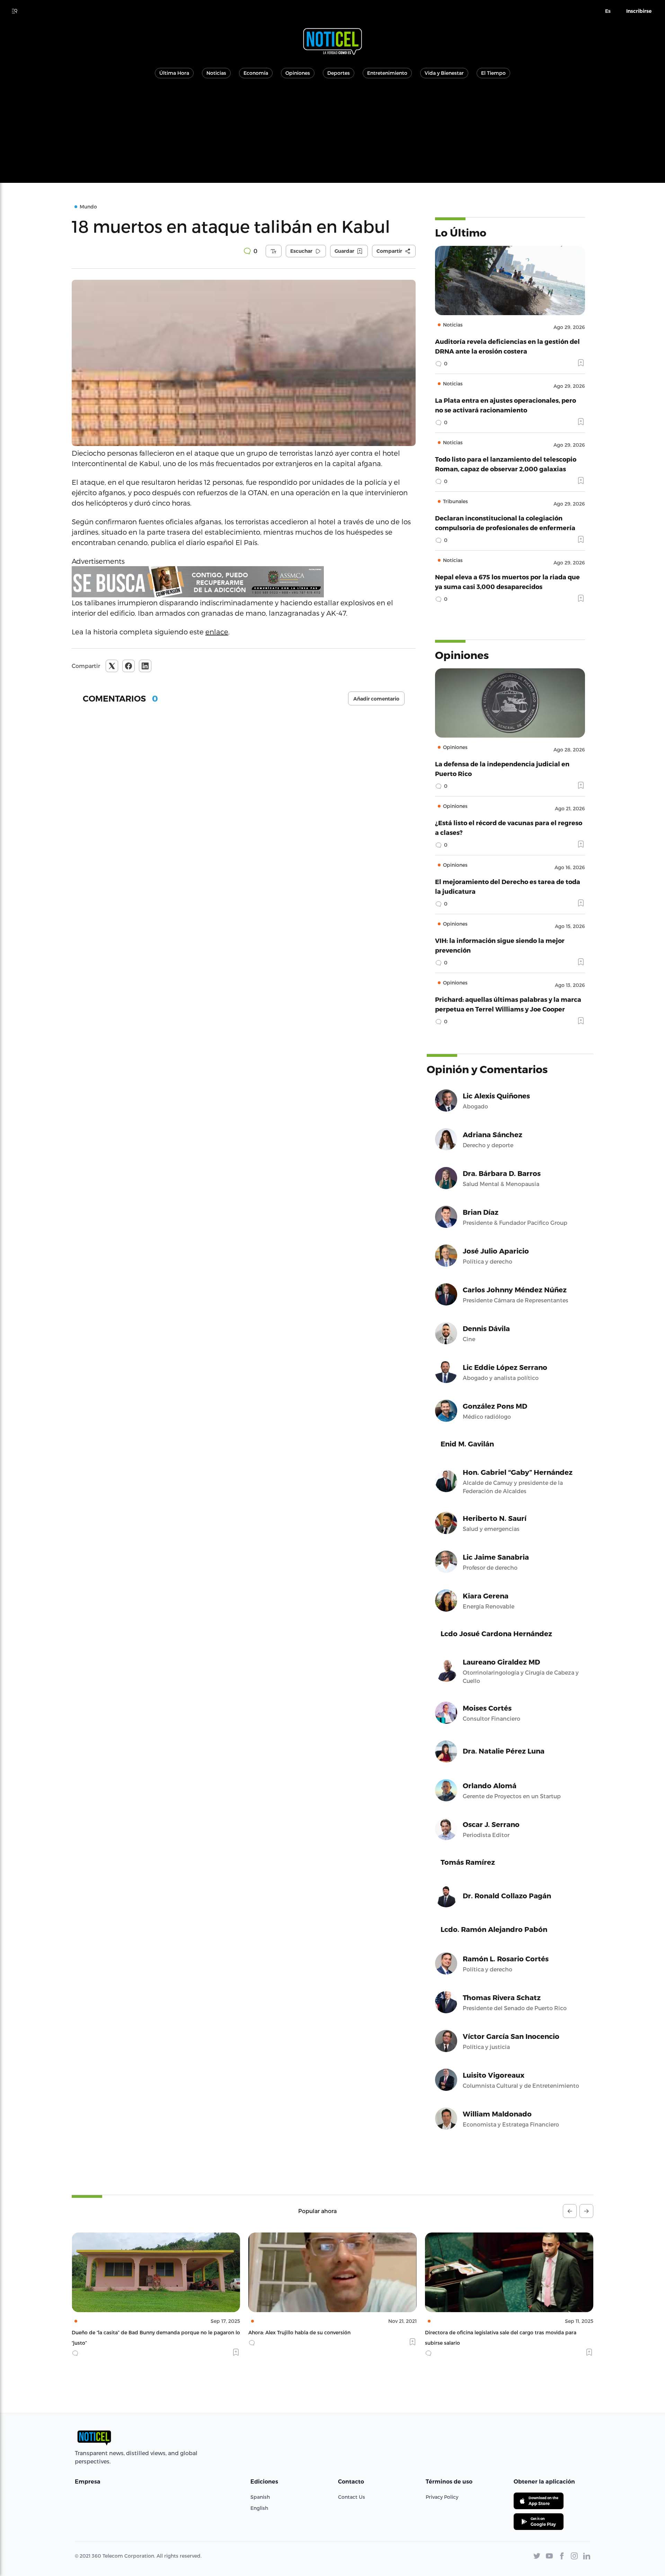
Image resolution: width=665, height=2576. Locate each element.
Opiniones (298, 73)
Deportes (339, 73)
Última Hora (174, 73)
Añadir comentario (376, 699)
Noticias (216, 73)
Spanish (260, 2497)
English (259, 2508)
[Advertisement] (332, 134)
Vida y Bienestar (444, 73)
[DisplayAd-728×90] (244, 582)
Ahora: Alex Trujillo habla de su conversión (123, 2332)
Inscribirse (639, 11)
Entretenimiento (387, 73)
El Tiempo (493, 73)
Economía (256, 73)
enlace (217, 632)
